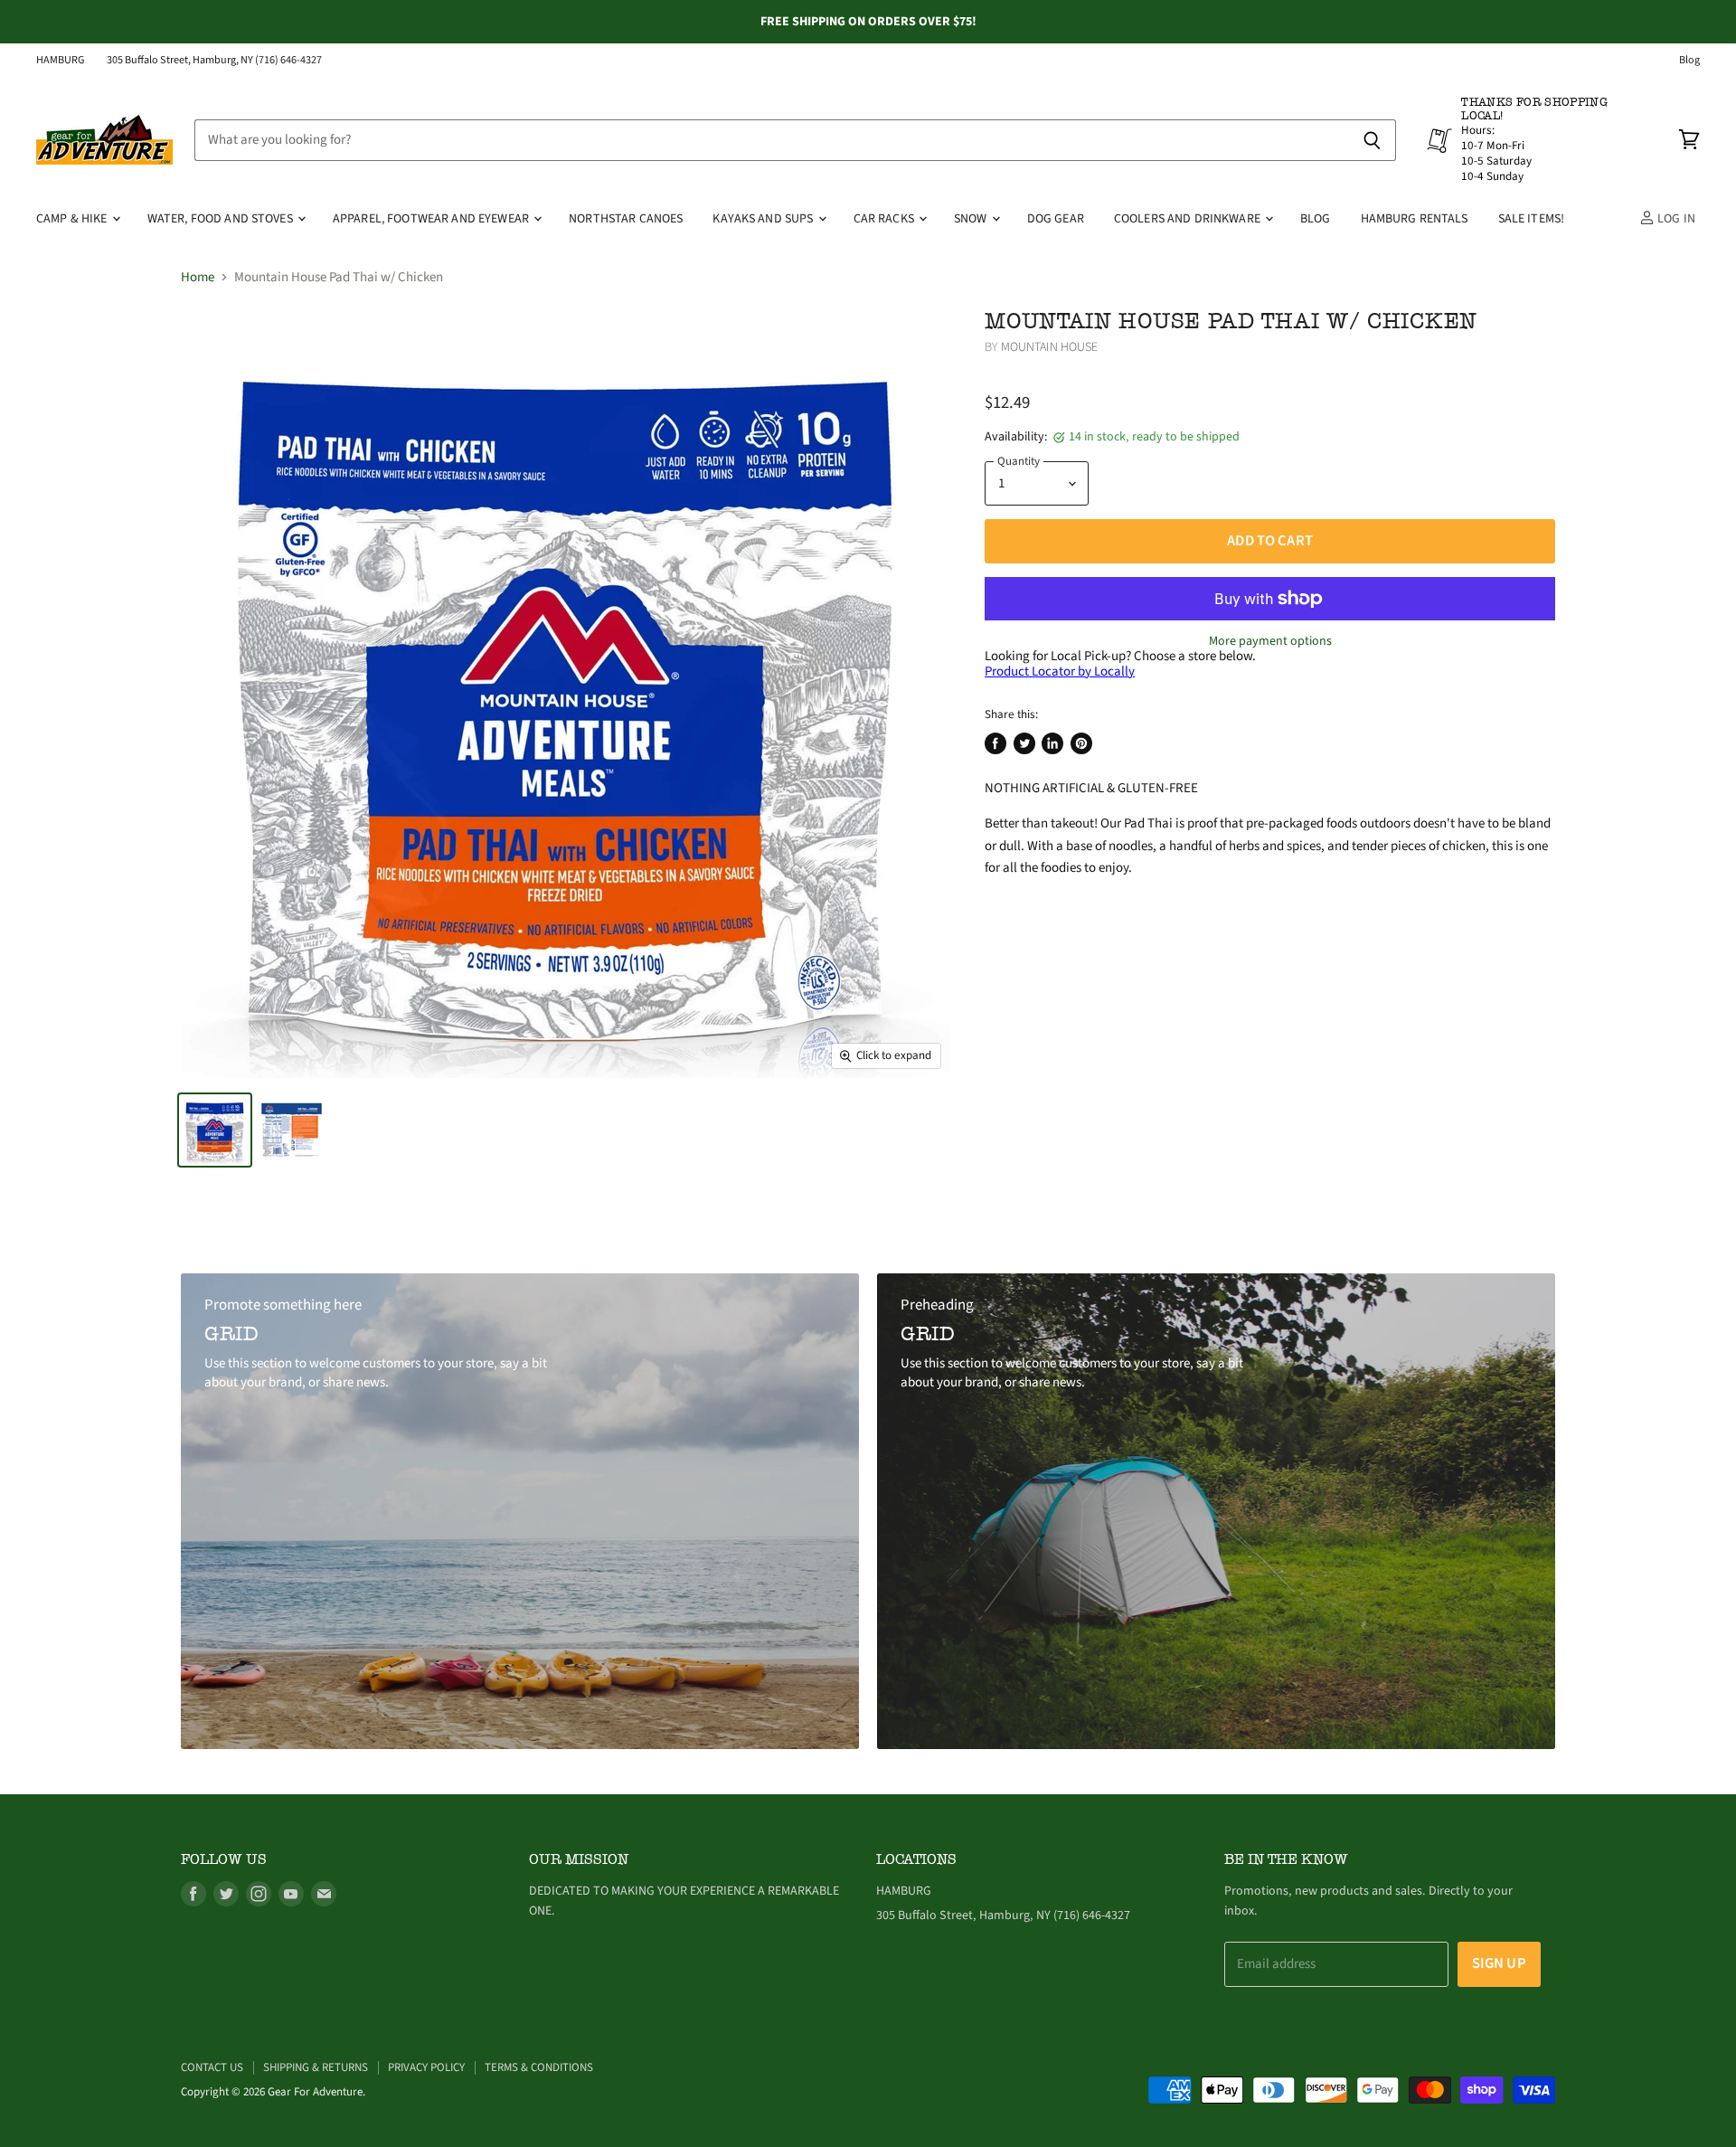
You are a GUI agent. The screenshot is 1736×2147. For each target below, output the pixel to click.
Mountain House (1050, 347)
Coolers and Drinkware (1189, 219)
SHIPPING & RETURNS (316, 2067)
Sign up (1499, 1963)
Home (198, 277)
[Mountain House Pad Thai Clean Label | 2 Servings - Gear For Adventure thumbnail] (215, 1130)
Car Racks (885, 219)
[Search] (1372, 140)
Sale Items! (1532, 219)
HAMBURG (61, 61)
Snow (972, 219)
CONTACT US (212, 2067)
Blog (1689, 61)
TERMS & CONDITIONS (539, 2067)
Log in (1675, 219)
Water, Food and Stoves (222, 219)
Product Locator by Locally (1060, 672)
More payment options (1270, 641)
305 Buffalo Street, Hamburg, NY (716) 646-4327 (214, 61)
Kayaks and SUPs (764, 219)
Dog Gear (1056, 219)
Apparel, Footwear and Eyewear (432, 219)
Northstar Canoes (626, 219)
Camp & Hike (73, 219)
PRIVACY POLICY (426, 2067)
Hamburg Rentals (1415, 219)
